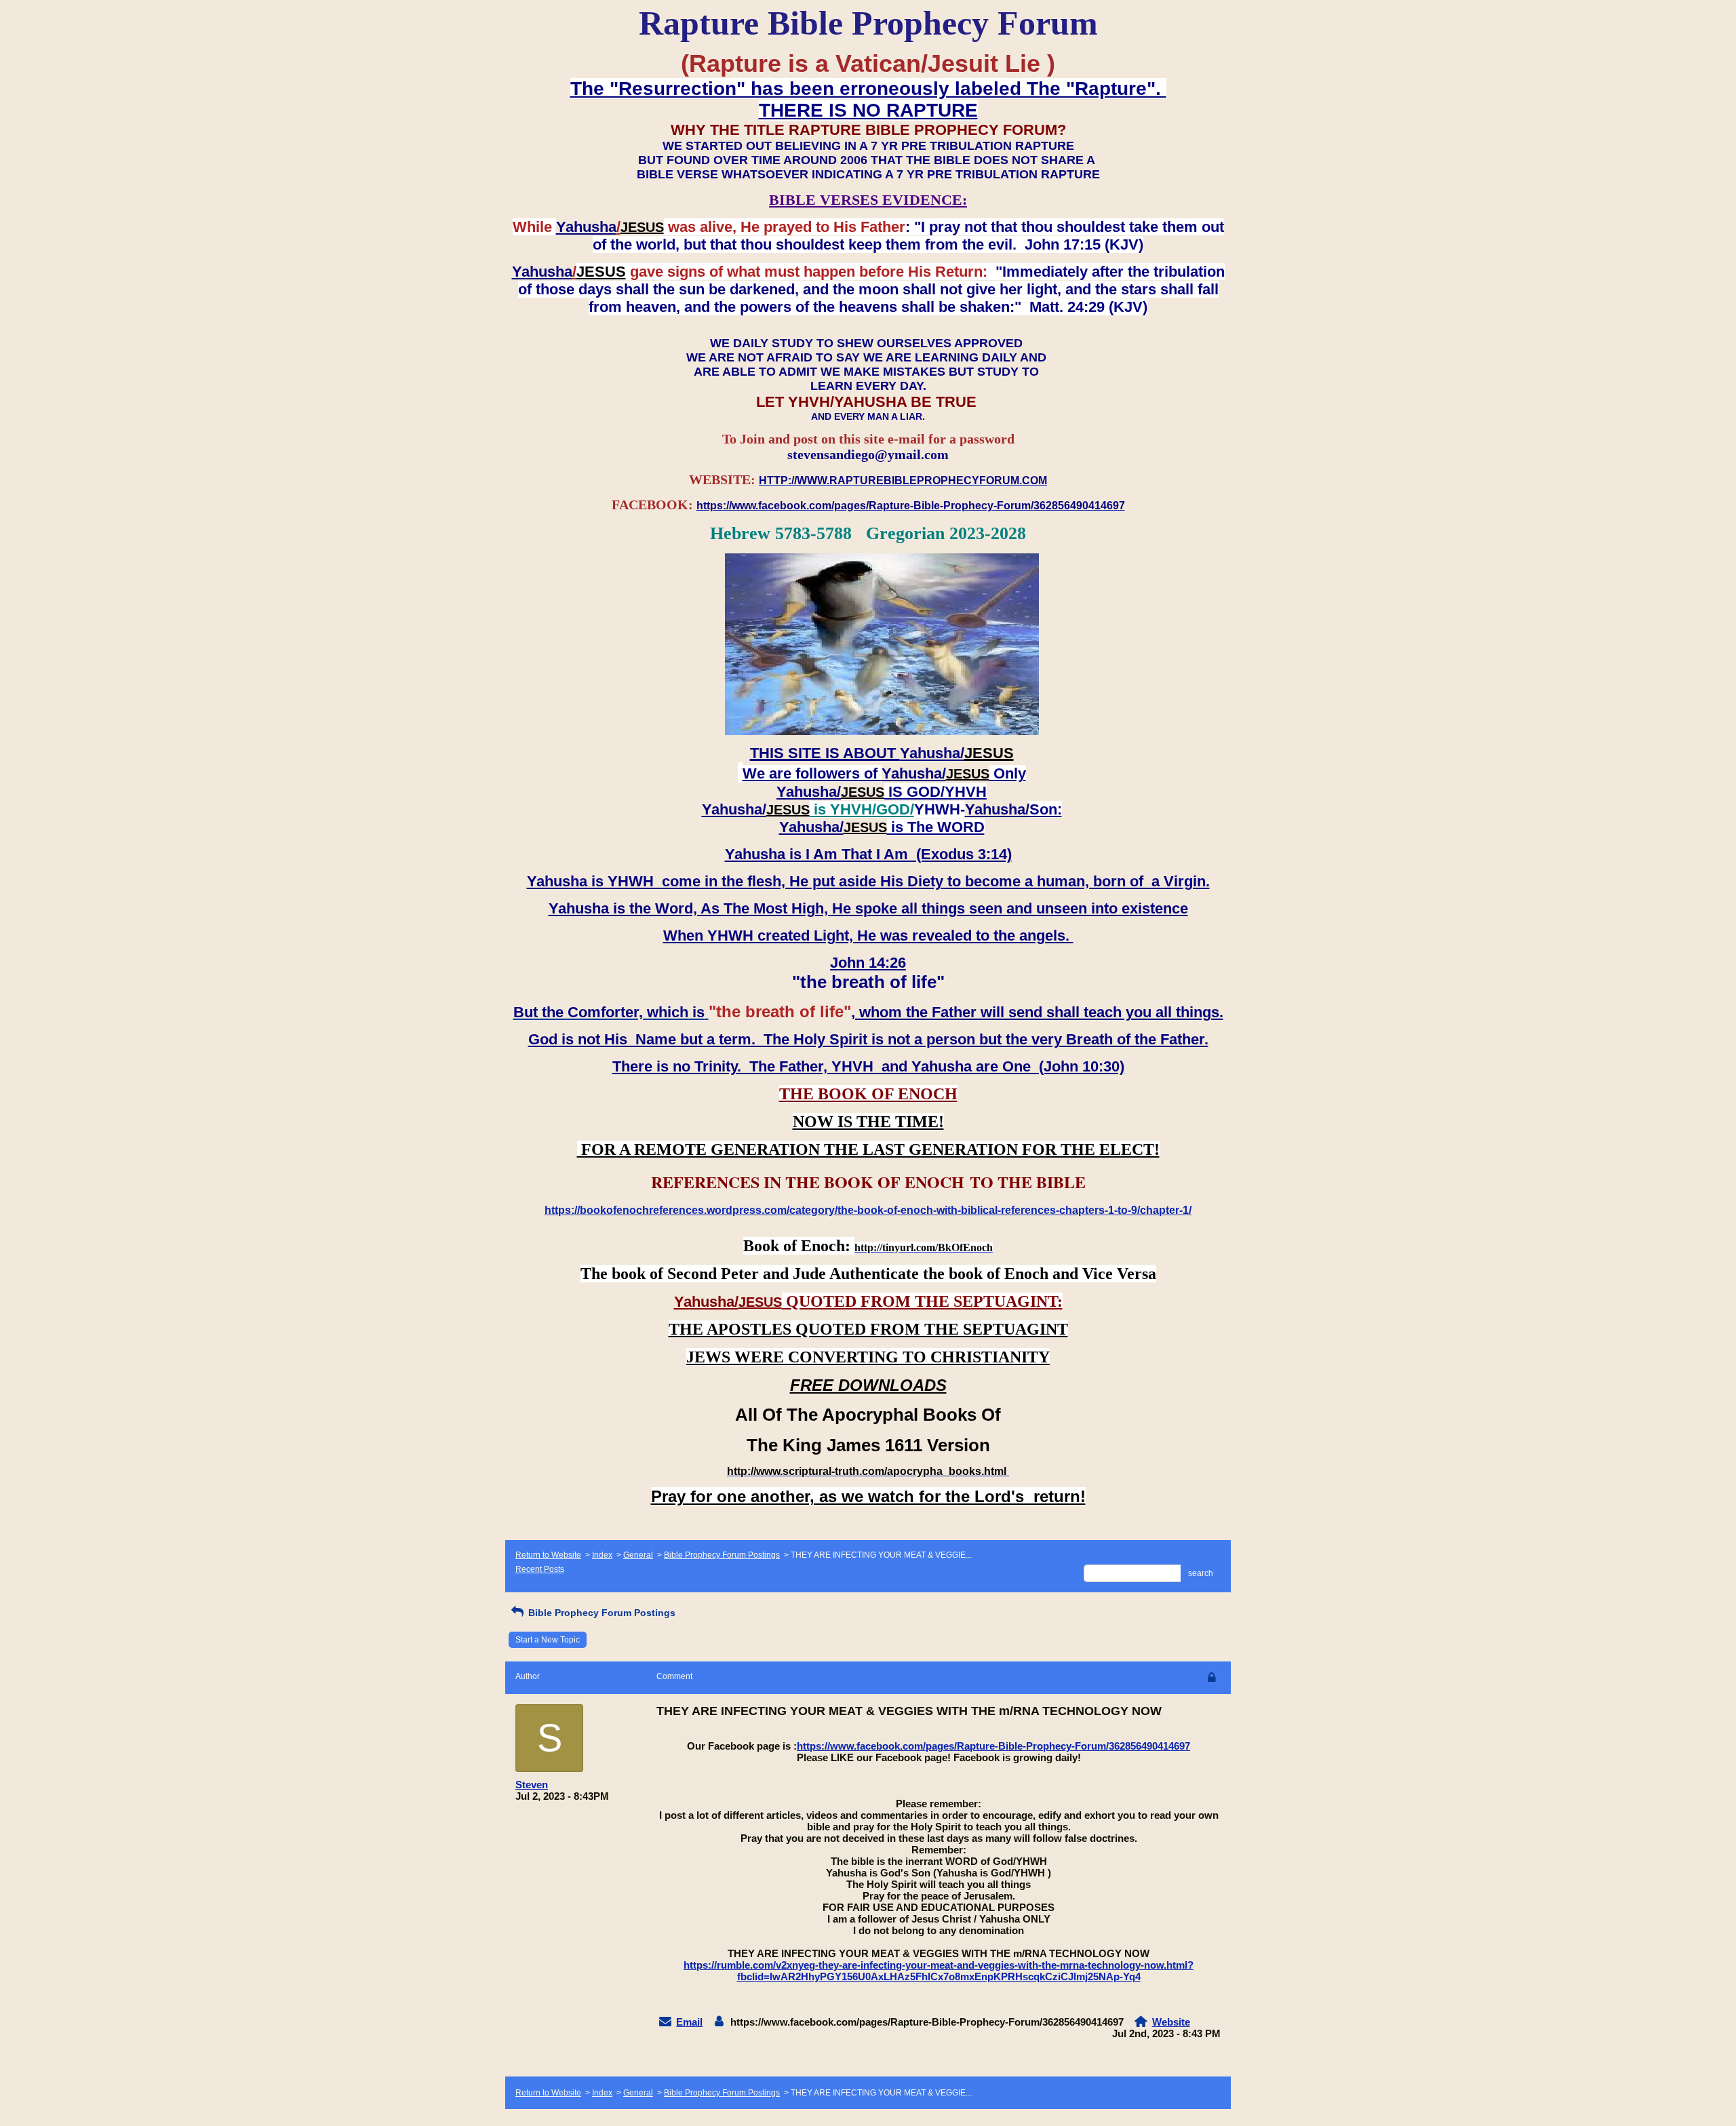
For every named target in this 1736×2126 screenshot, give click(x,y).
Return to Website (548, 1555)
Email (689, 2022)
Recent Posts (540, 1569)
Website (1171, 2022)
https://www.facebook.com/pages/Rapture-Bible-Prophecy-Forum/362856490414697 (993, 1746)
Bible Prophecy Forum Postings (722, 1555)
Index (602, 1555)
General (638, 1555)
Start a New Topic (548, 1640)
